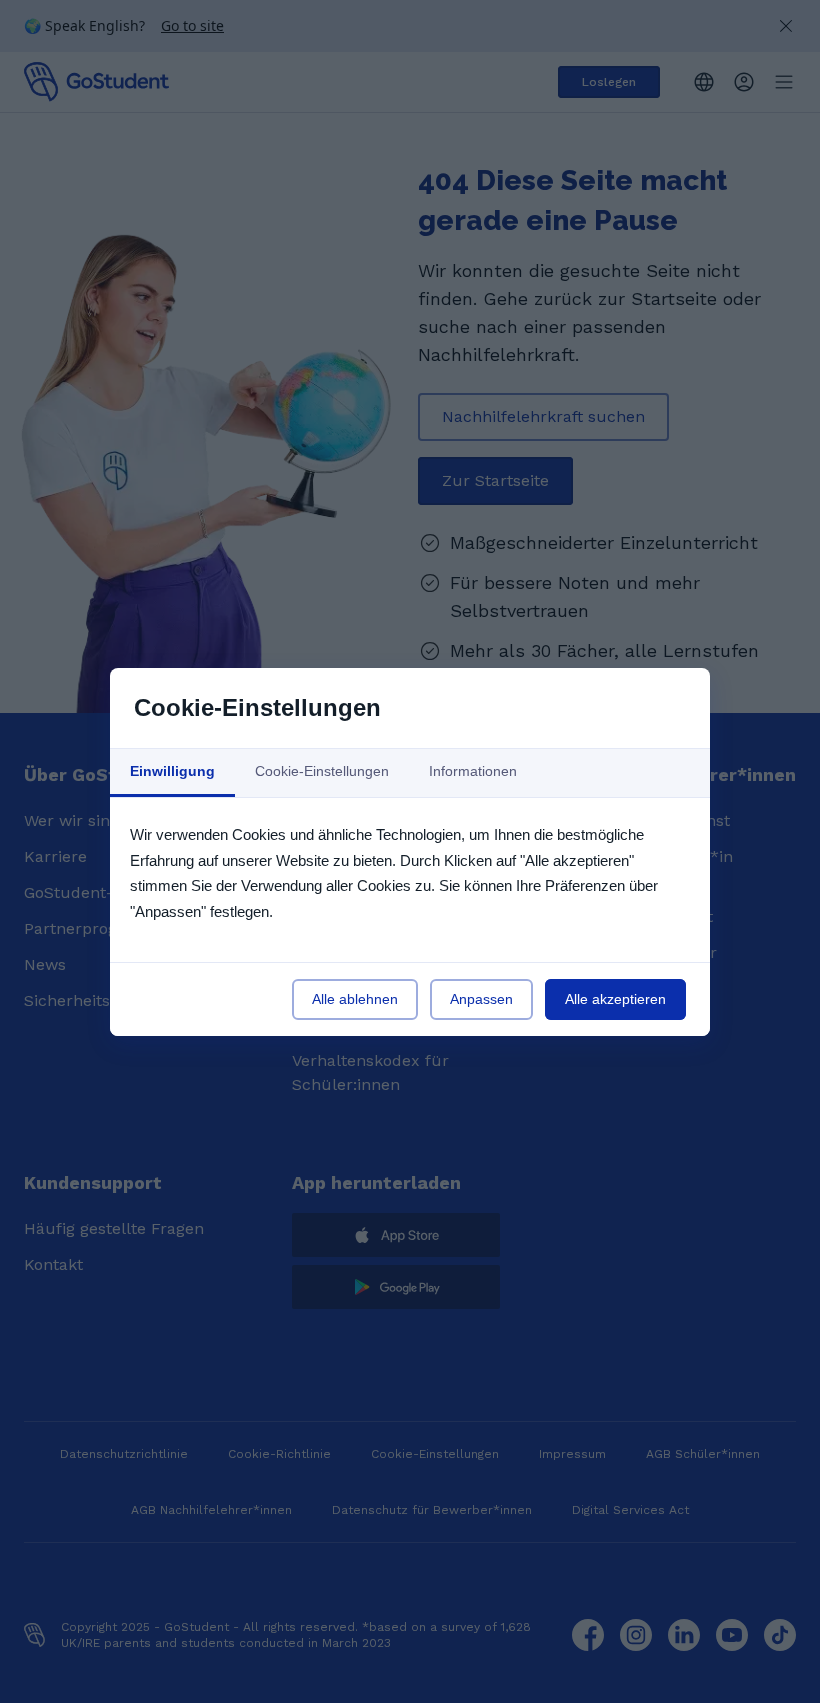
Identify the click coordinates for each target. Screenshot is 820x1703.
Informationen (473, 771)
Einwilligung (172, 771)
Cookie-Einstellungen (322, 771)
